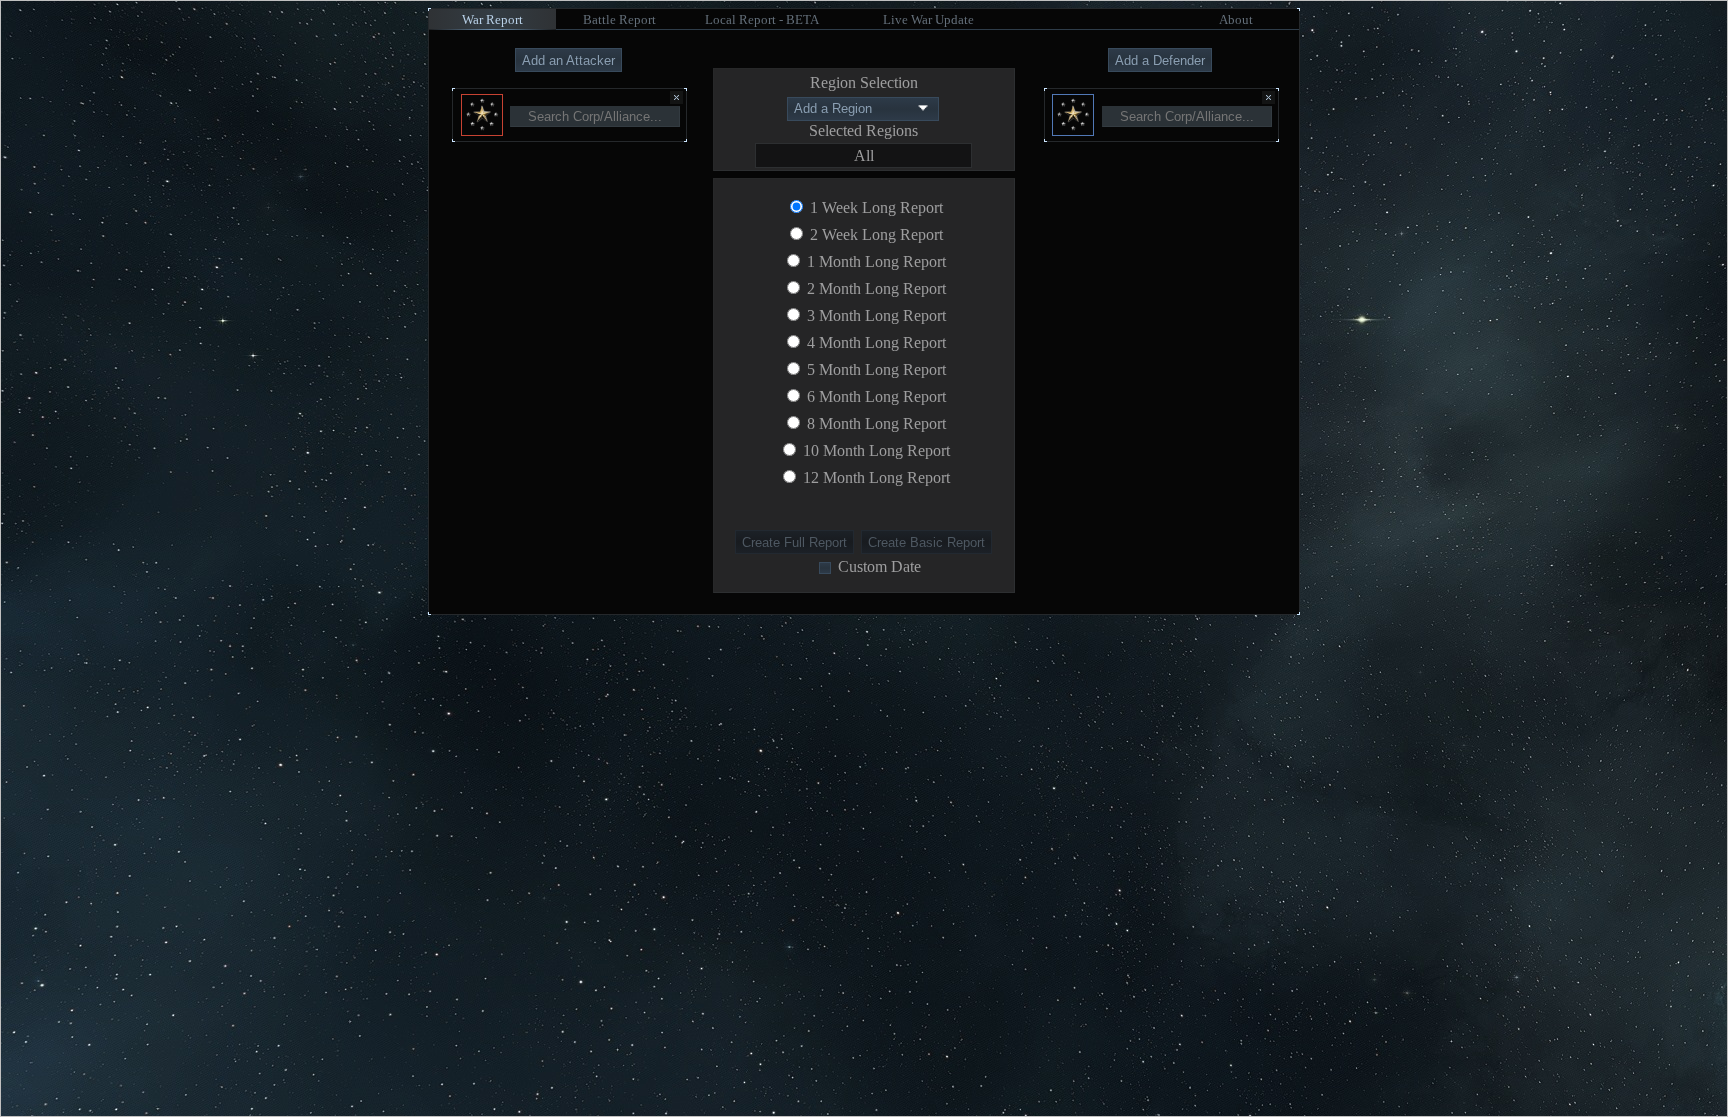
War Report (492, 19)
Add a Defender (1160, 60)
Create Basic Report (926, 542)
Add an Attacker (568, 60)
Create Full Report (794, 542)
